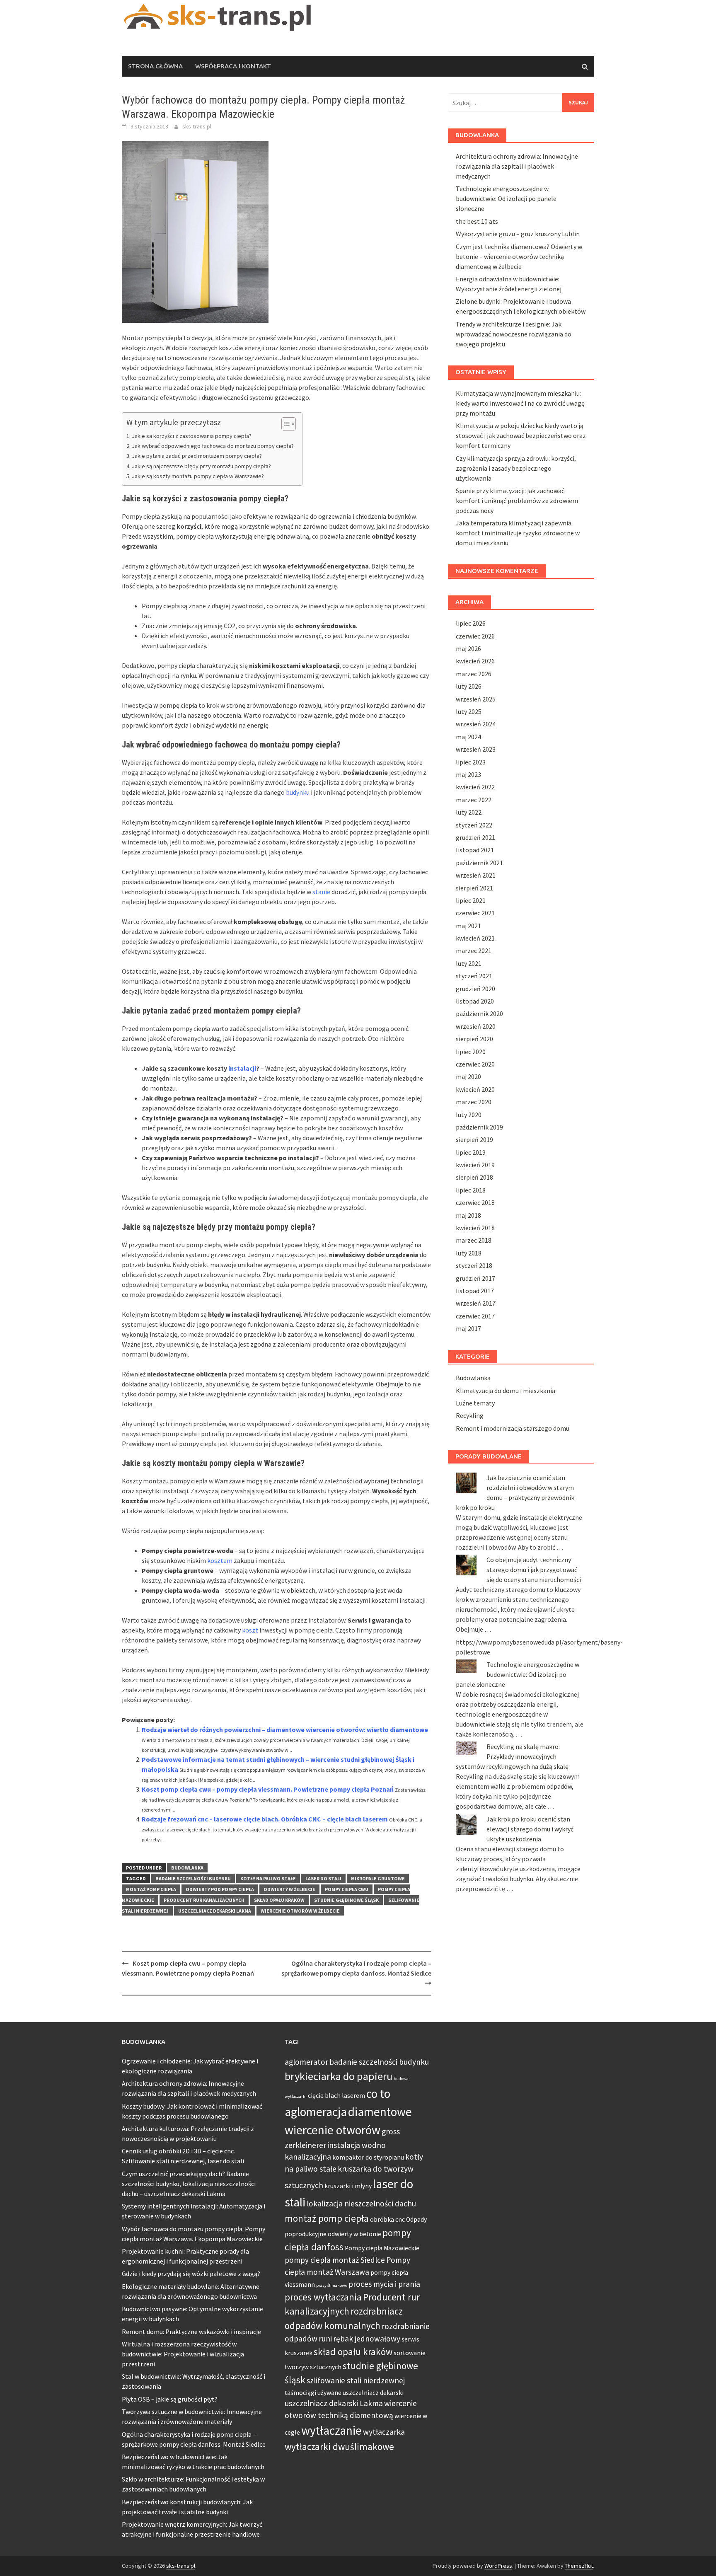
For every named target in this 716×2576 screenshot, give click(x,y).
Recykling (470, 1415)
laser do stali (323, 1878)
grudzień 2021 (475, 837)
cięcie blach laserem (336, 2096)
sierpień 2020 (474, 1039)
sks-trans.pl (197, 126)
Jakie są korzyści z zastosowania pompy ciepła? (192, 436)
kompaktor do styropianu (368, 2157)
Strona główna (155, 66)
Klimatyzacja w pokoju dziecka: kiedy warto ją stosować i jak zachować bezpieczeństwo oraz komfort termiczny (521, 435)
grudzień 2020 (475, 989)
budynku (298, 792)
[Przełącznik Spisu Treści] (284, 424)
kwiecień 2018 (475, 1228)
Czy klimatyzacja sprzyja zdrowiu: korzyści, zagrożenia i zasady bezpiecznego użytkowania (516, 468)
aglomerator (306, 2062)
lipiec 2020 (471, 1052)
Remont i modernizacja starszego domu (513, 1428)
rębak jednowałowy (367, 2339)
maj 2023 (468, 774)
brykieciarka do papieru (339, 2076)
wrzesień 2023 (476, 749)
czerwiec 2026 (475, 636)
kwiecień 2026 (475, 661)
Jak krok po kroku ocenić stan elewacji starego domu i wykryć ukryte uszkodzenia (530, 1829)
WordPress (498, 2566)
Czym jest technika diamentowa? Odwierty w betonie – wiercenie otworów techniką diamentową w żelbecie (519, 256)
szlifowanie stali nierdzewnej (356, 2380)
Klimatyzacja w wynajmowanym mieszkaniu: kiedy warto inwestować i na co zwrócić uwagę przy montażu (520, 403)
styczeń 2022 (474, 825)
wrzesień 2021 (476, 875)
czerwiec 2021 (475, 913)
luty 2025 (469, 711)
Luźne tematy (475, 1403)
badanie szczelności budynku (193, 1878)
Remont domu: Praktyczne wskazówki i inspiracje (191, 2332)
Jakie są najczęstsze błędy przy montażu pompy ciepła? (201, 466)
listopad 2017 (475, 1291)
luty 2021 (469, 963)
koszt (250, 1630)
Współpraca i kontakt (233, 66)
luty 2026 (469, 686)
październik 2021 (479, 863)
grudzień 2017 (475, 1278)
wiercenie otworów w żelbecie (300, 1911)
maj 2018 (468, 1215)
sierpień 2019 (474, 1139)
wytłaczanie (331, 2430)
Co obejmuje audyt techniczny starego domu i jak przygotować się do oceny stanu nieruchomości (534, 1570)
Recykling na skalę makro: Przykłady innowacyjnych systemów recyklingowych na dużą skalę (512, 1756)
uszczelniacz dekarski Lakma (215, 1911)
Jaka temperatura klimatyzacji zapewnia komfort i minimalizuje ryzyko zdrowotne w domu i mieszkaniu (518, 533)
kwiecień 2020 (475, 1089)
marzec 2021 (474, 951)
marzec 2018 (474, 1240)
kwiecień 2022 (475, 787)
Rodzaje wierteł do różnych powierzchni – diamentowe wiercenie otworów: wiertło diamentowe (285, 1729)
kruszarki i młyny (348, 2186)
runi (325, 2339)
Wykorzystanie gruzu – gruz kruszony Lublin (518, 234)
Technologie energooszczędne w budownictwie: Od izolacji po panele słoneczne (506, 198)
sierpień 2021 (474, 888)
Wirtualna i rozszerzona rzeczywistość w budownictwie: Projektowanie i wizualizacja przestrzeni (183, 2354)
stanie (321, 892)
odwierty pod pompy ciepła (220, 1889)
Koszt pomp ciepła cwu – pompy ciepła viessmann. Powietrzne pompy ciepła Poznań (268, 1789)
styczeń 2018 (474, 1265)
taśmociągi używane (313, 2393)
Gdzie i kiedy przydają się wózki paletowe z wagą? (191, 2274)
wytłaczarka (384, 2432)
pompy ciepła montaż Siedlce (335, 2260)
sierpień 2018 (474, 1177)
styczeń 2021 (474, 976)
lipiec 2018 (471, 1190)
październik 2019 (479, 1127)
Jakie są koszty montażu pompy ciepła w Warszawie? (198, 476)
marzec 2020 (474, 1102)
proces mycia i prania (384, 2284)
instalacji (242, 1068)
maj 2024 (468, 737)
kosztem (220, 1560)
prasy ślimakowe (332, 2285)
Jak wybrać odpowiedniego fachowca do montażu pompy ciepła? (213, 446)
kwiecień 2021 (475, 938)
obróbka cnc (387, 2219)
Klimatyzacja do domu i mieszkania (506, 1391)
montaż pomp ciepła (151, 1889)
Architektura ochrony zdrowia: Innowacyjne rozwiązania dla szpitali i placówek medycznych (517, 166)
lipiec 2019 (471, 1152)
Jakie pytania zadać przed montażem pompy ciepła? (197, 456)
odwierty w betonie (354, 2234)
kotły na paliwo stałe (268, 1878)
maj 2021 (468, 926)
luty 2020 (469, 1115)
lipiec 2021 (471, 900)
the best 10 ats (477, 221)
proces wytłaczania (323, 2297)
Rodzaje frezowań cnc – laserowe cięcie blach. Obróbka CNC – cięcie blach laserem (265, 1819)
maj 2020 (468, 1076)
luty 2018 (469, 1253)
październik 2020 (479, 1013)
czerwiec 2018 (475, 1202)
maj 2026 (468, 648)
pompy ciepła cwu (347, 1889)
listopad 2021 (475, 850)
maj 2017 (468, 1328)
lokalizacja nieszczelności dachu (361, 2204)
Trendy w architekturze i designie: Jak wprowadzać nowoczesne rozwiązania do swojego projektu (514, 334)
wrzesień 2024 (476, 724)
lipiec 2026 (471, 623)
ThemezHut (579, 2566)
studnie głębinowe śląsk (346, 1900)
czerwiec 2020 (475, 1064)
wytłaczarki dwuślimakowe (339, 2447)
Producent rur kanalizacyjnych (204, 1900)
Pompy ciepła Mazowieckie (382, 2248)
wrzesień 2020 (476, 1026)
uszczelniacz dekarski (373, 2393)
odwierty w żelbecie (289, 1889)
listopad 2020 (475, 1001)
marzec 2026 (474, 674)
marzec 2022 (474, 800)
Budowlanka (187, 1868)
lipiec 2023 (471, 762)
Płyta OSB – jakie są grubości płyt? (170, 2399)
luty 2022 (469, 812)
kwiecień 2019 (475, 1165)
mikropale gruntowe (378, 1878)
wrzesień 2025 (476, 699)
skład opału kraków (279, 1900)
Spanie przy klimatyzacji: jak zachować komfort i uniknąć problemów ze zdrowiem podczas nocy (517, 501)
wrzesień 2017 (476, 1303)
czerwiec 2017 (475, 1316)
